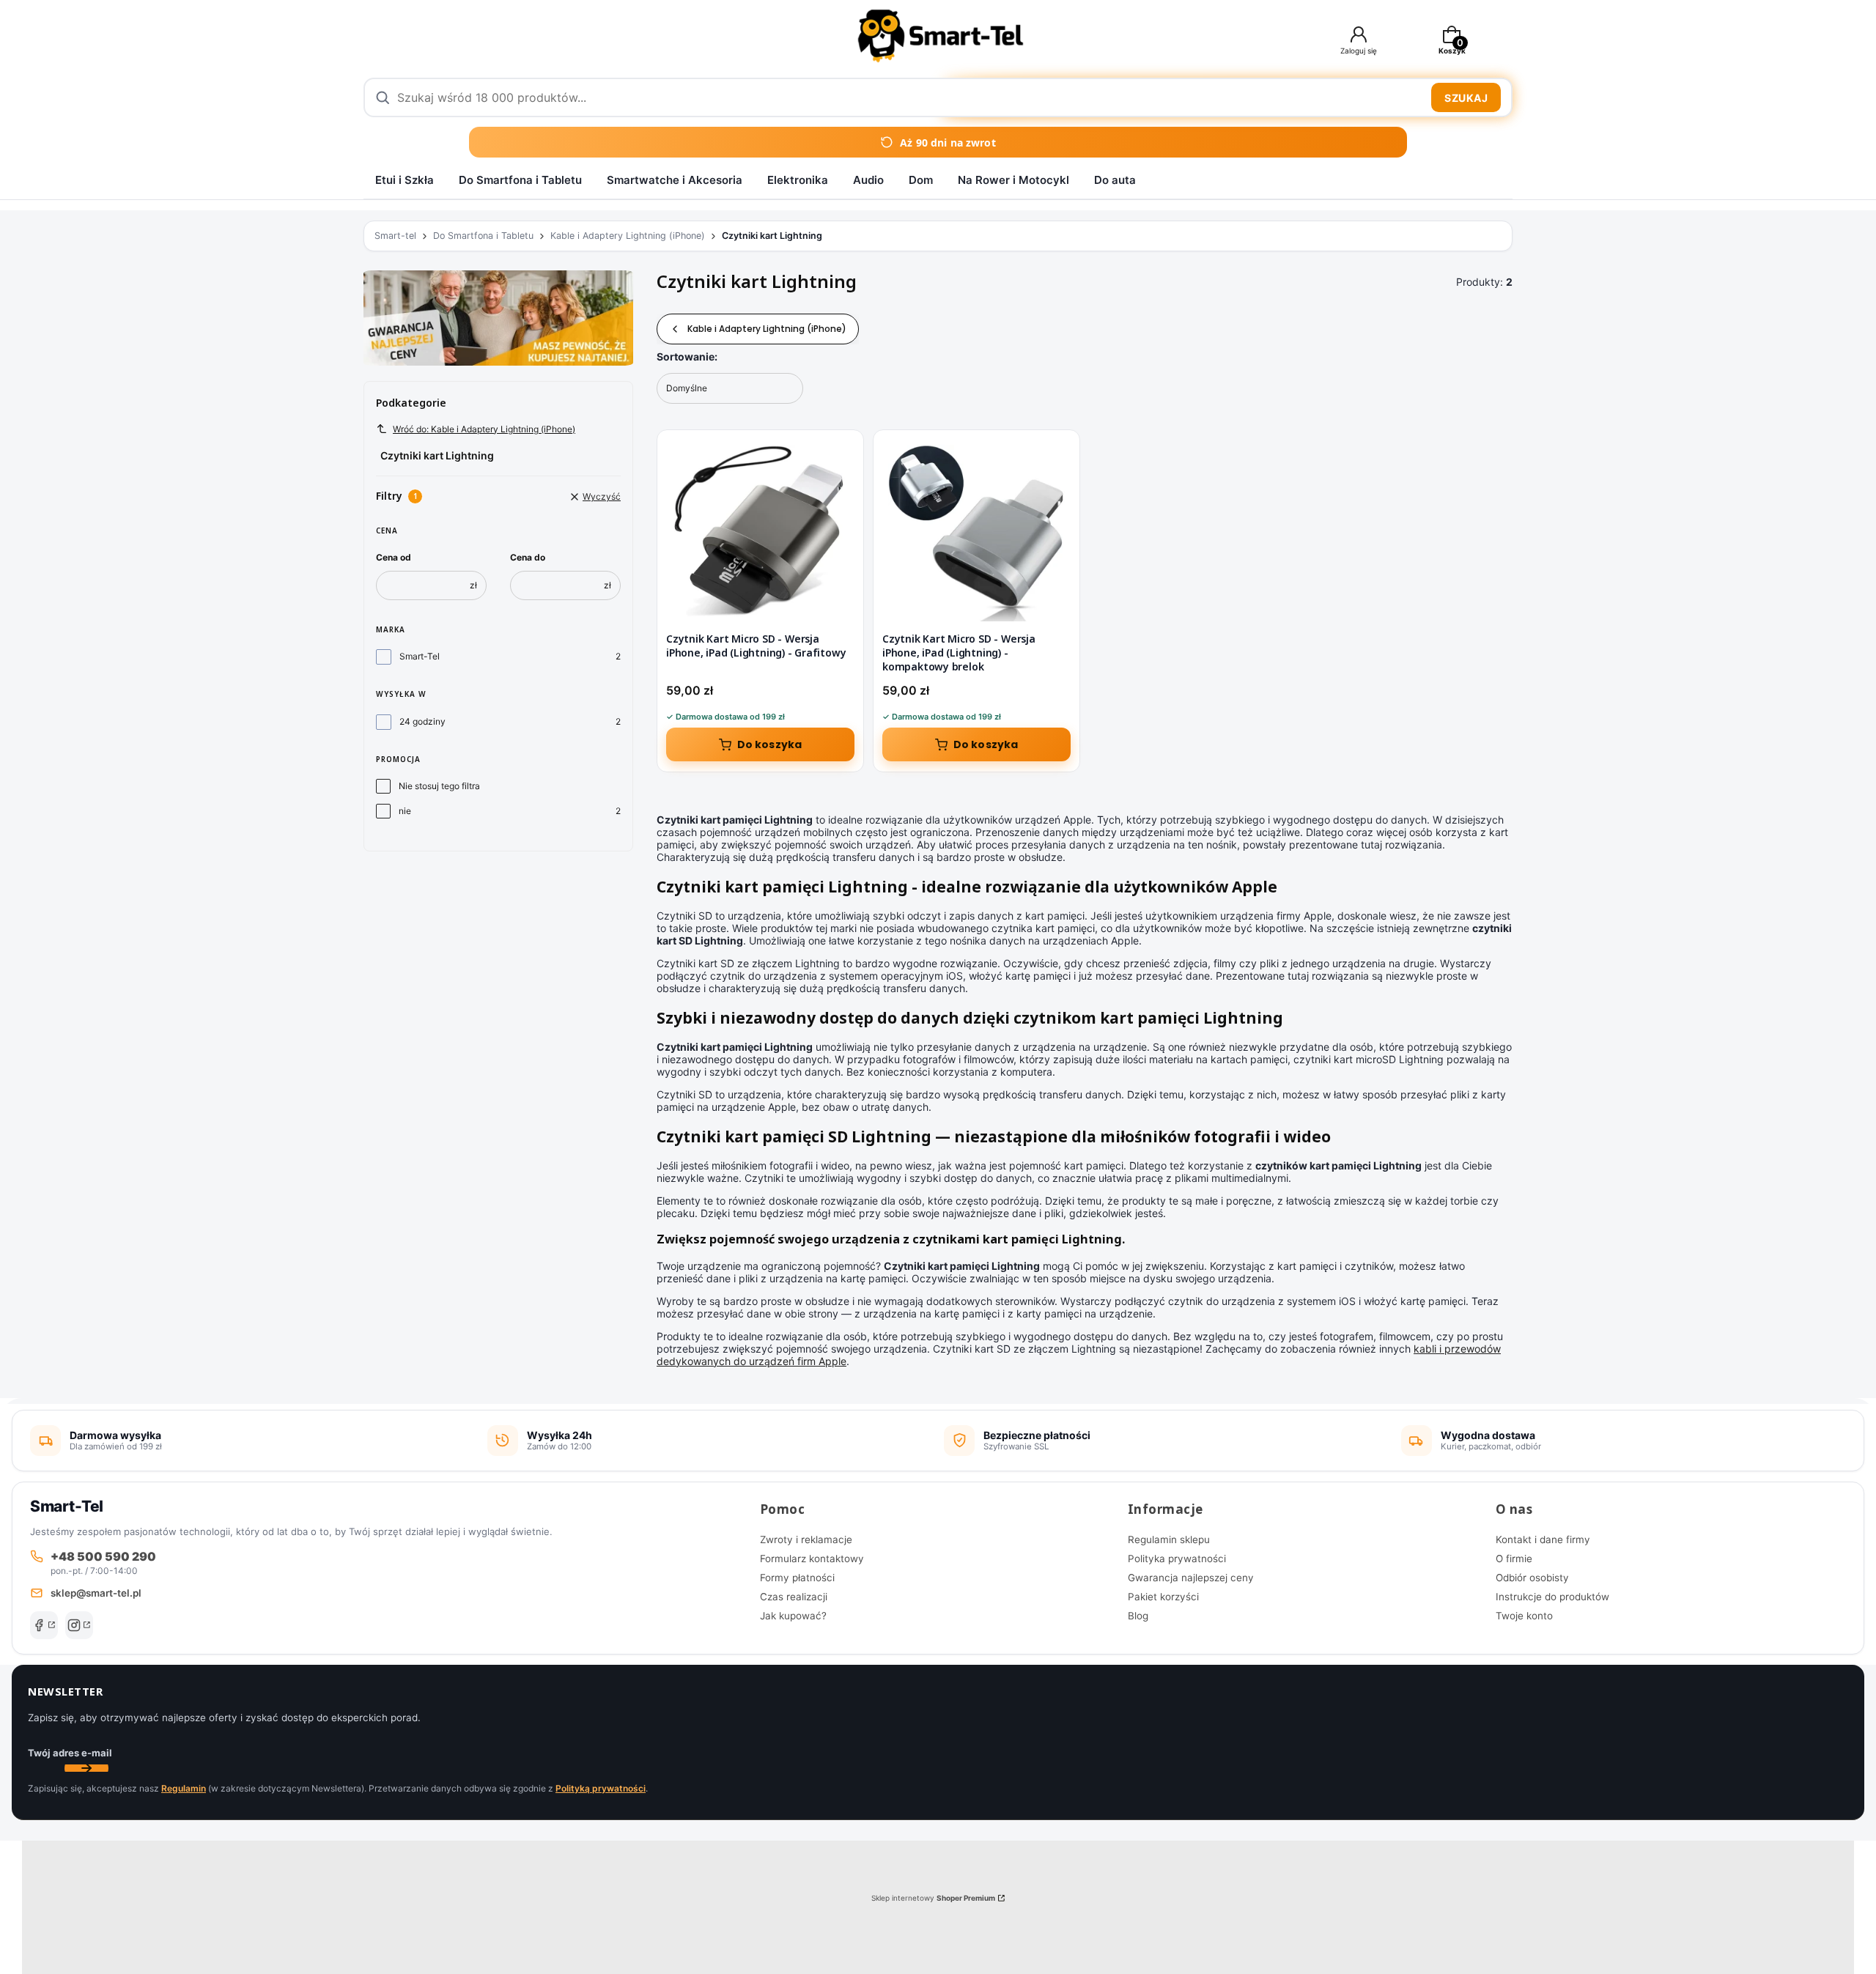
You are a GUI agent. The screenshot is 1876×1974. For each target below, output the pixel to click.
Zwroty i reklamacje (806, 1539)
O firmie (1514, 1559)
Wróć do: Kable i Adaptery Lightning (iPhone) (484, 429)
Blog (1138, 1616)
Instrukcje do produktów (1552, 1597)
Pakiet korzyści (1163, 1597)
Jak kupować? (793, 1616)
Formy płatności (797, 1578)
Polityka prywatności (1177, 1559)
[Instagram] (79, 1625)
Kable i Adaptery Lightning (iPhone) (628, 236)
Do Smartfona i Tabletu (520, 180)
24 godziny (422, 721)
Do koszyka (770, 744)
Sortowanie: (687, 356)
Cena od (394, 557)
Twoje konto (1524, 1616)
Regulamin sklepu (1169, 1539)
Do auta (1115, 180)
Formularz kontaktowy (812, 1559)
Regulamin (184, 1788)
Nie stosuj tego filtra (439, 786)
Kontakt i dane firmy (1543, 1539)
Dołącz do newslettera (86, 1768)
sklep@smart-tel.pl (96, 1593)
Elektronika (798, 180)
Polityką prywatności (601, 1788)
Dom (921, 180)
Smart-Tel (420, 656)
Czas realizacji (794, 1597)
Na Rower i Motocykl (1013, 180)
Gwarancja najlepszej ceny (1191, 1578)
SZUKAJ (1466, 98)
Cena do (528, 557)
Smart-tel (395, 236)
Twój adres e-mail (70, 1753)
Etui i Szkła (405, 180)
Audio (868, 180)
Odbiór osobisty (1532, 1578)
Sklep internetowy (933, 1898)
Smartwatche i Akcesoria (675, 180)
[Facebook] (44, 1625)
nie (405, 811)
